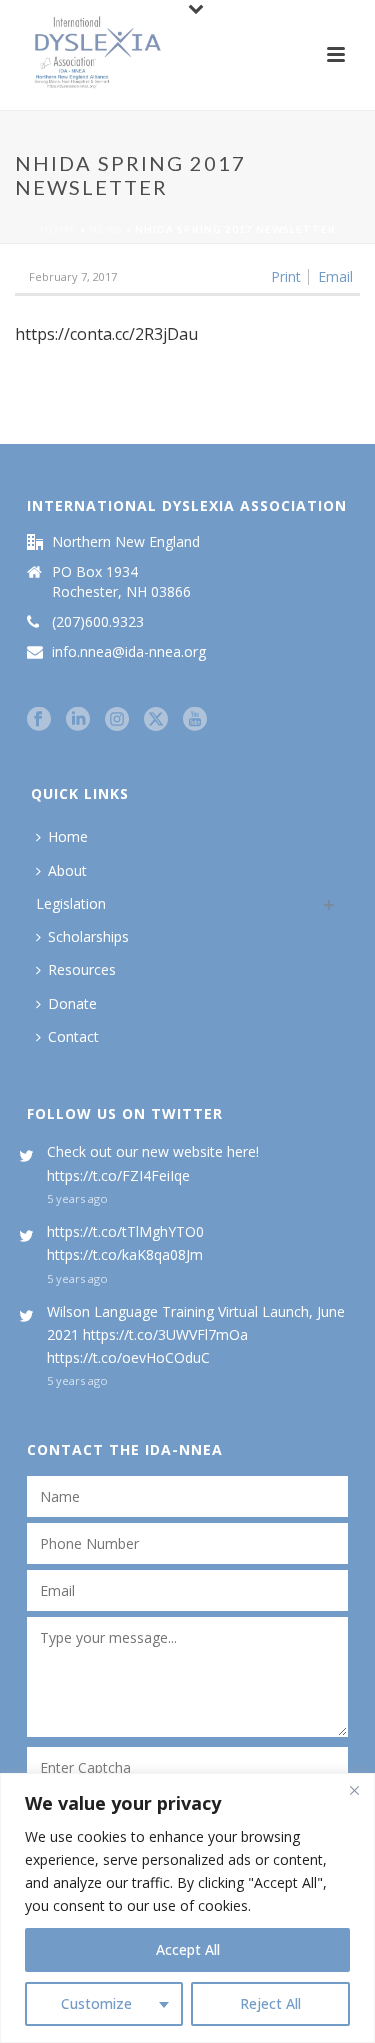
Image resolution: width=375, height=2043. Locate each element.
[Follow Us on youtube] (195, 720)
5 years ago (77, 1198)
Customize (96, 2003)
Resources (82, 969)
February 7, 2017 (73, 276)
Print (286, 277)
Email (335, 277)
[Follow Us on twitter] (156, 720)
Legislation (71, 903)
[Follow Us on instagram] (117, 720)
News (106, 229)
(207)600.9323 (98, 622)
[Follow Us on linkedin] (78, 720)
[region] (187, 1908)
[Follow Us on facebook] (39, 720)
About (67, 870)
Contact (73, 1036)
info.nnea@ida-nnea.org (129, 652)
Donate (72, 1003)
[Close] (354, 1790)
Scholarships (88, 936)
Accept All (188, 1949)
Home (58, 229)
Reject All (270, 2003)
